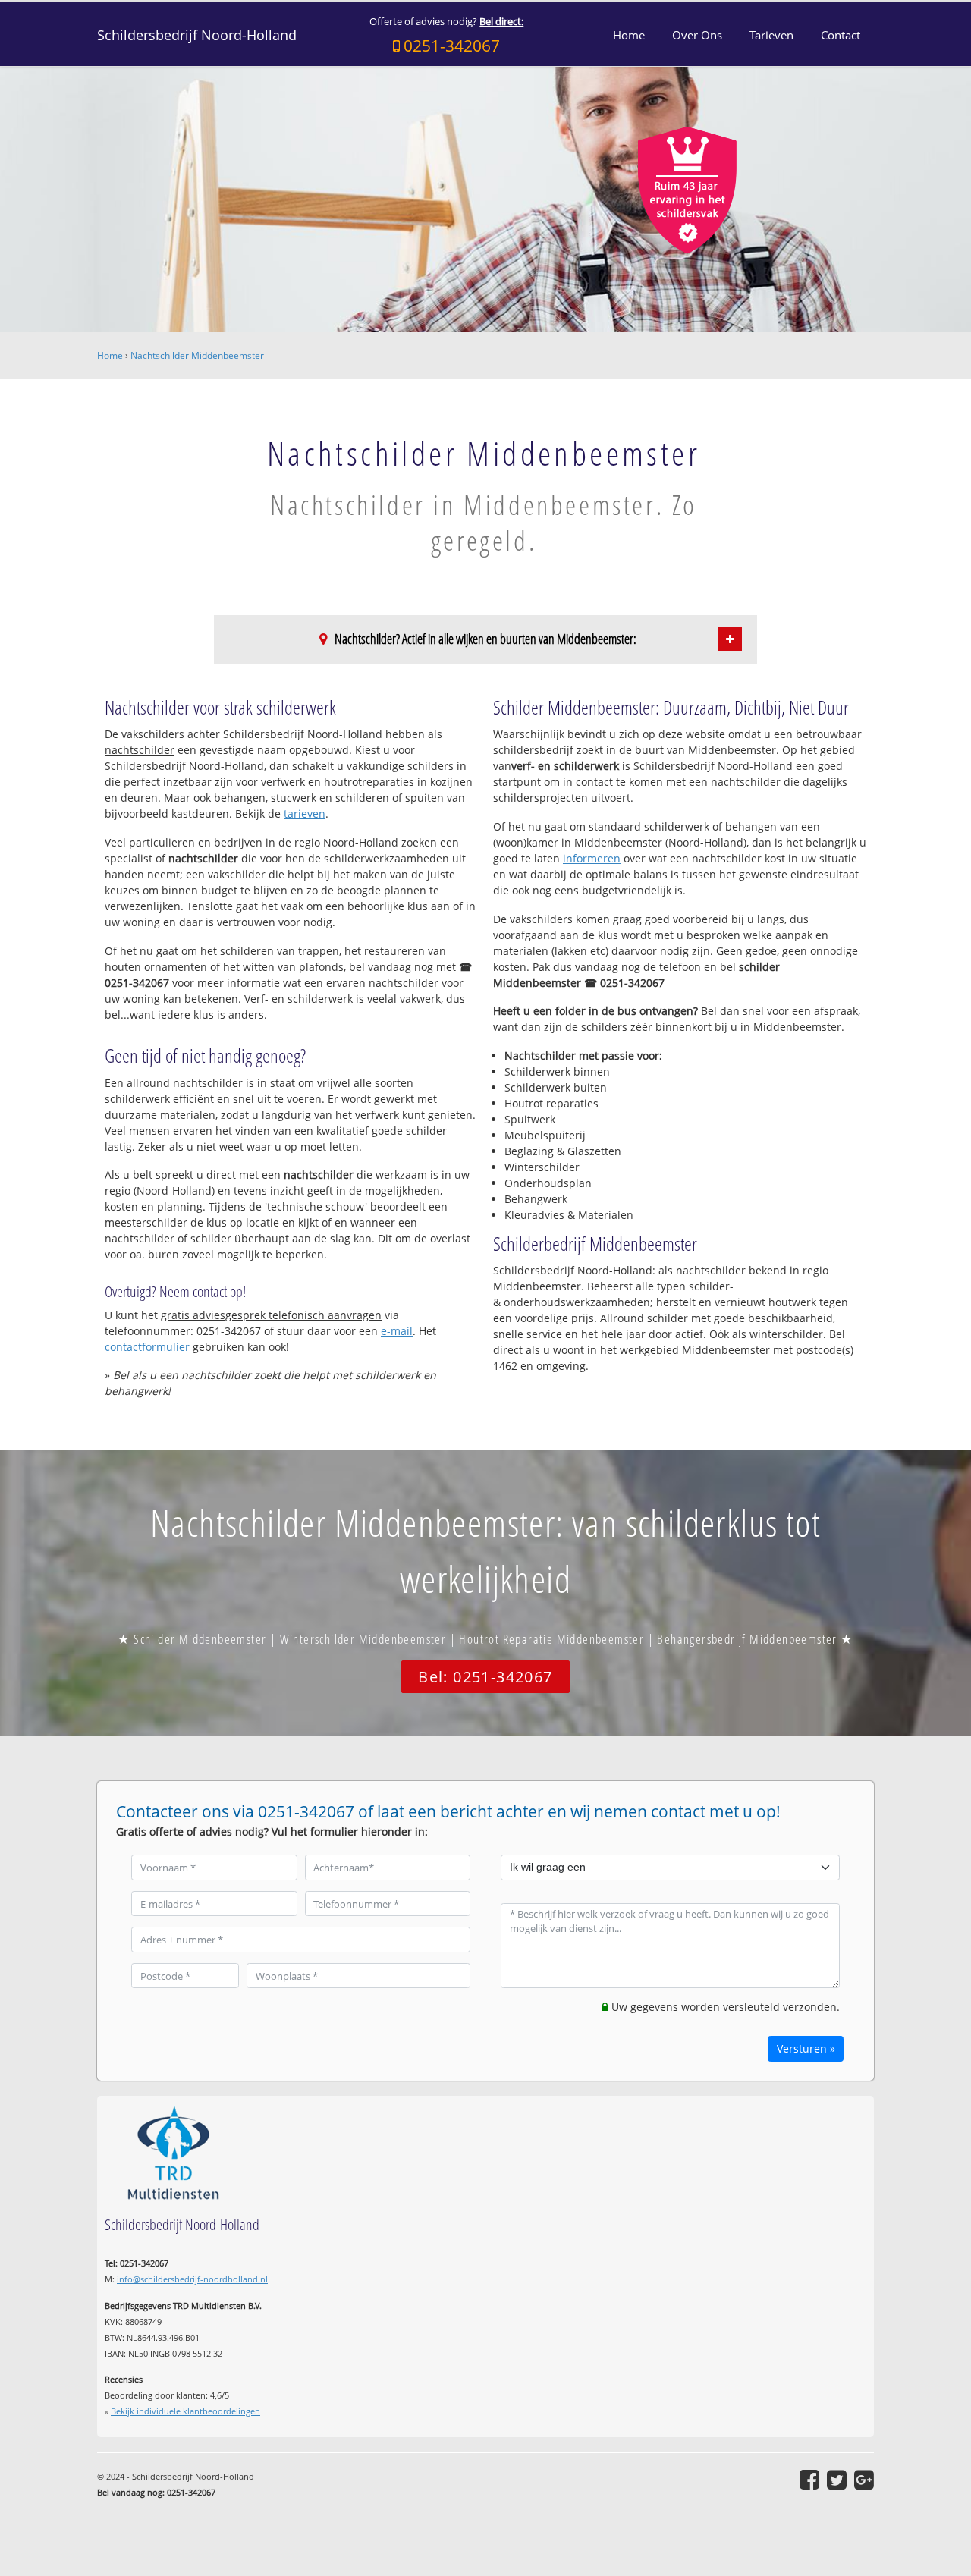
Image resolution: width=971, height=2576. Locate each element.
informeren (592, 858)
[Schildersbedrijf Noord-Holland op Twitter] (837, 2480)
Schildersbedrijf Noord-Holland (197, 35)
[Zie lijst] (730, 639)
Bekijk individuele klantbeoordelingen (185, 2411)
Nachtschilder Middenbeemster (197, 355)
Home (110, 355)
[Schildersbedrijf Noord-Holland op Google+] (864, 2480)
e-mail (397, 1331)
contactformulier (147, 1347)
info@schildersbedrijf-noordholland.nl (192, 2279)
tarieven (305, 814)
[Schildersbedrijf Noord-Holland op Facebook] (809, 2480)
